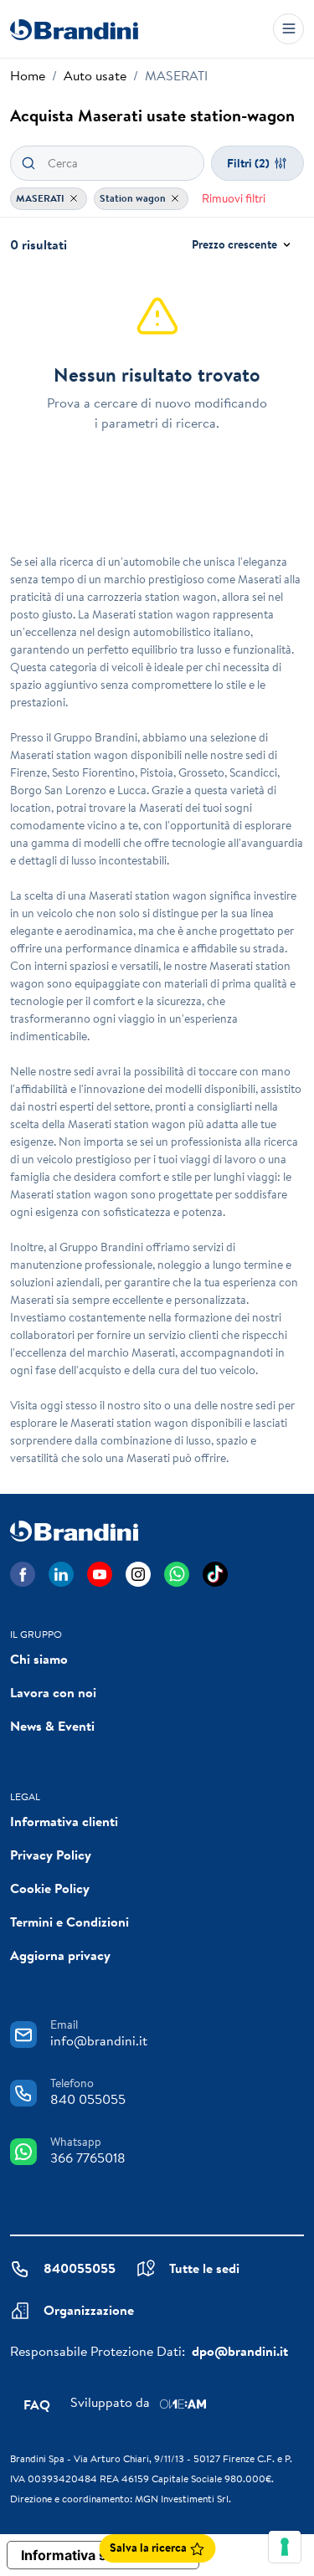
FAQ (37, 2404)
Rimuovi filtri (234, 198)
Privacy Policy (51, 1855)
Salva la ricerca (149, 2548)
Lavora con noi (53, 1692)
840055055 (80, 2268)
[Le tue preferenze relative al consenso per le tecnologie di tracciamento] (285, 2547)
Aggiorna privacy (60, 1955)
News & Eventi (52, 1726)
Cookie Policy (50, 1888)
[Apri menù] (288, 29)
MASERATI (41, 198)
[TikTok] (215, 1574)
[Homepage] (74, 29)
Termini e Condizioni (69, 1922)
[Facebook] (23, 1574)
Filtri (248, 163)
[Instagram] (138, 1574)
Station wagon (134, 198)
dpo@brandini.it (240, 2351)
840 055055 (88, 2099)
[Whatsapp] (177, 1574)
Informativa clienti (64, 1821)
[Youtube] (100, 1574)
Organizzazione (89, 2310)
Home (28, 75)
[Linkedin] (61, 1574)
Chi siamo (39, 1659)
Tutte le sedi (204, 2268)
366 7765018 (88, 2158)
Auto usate (95, 75)
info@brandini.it (99, 2040)
